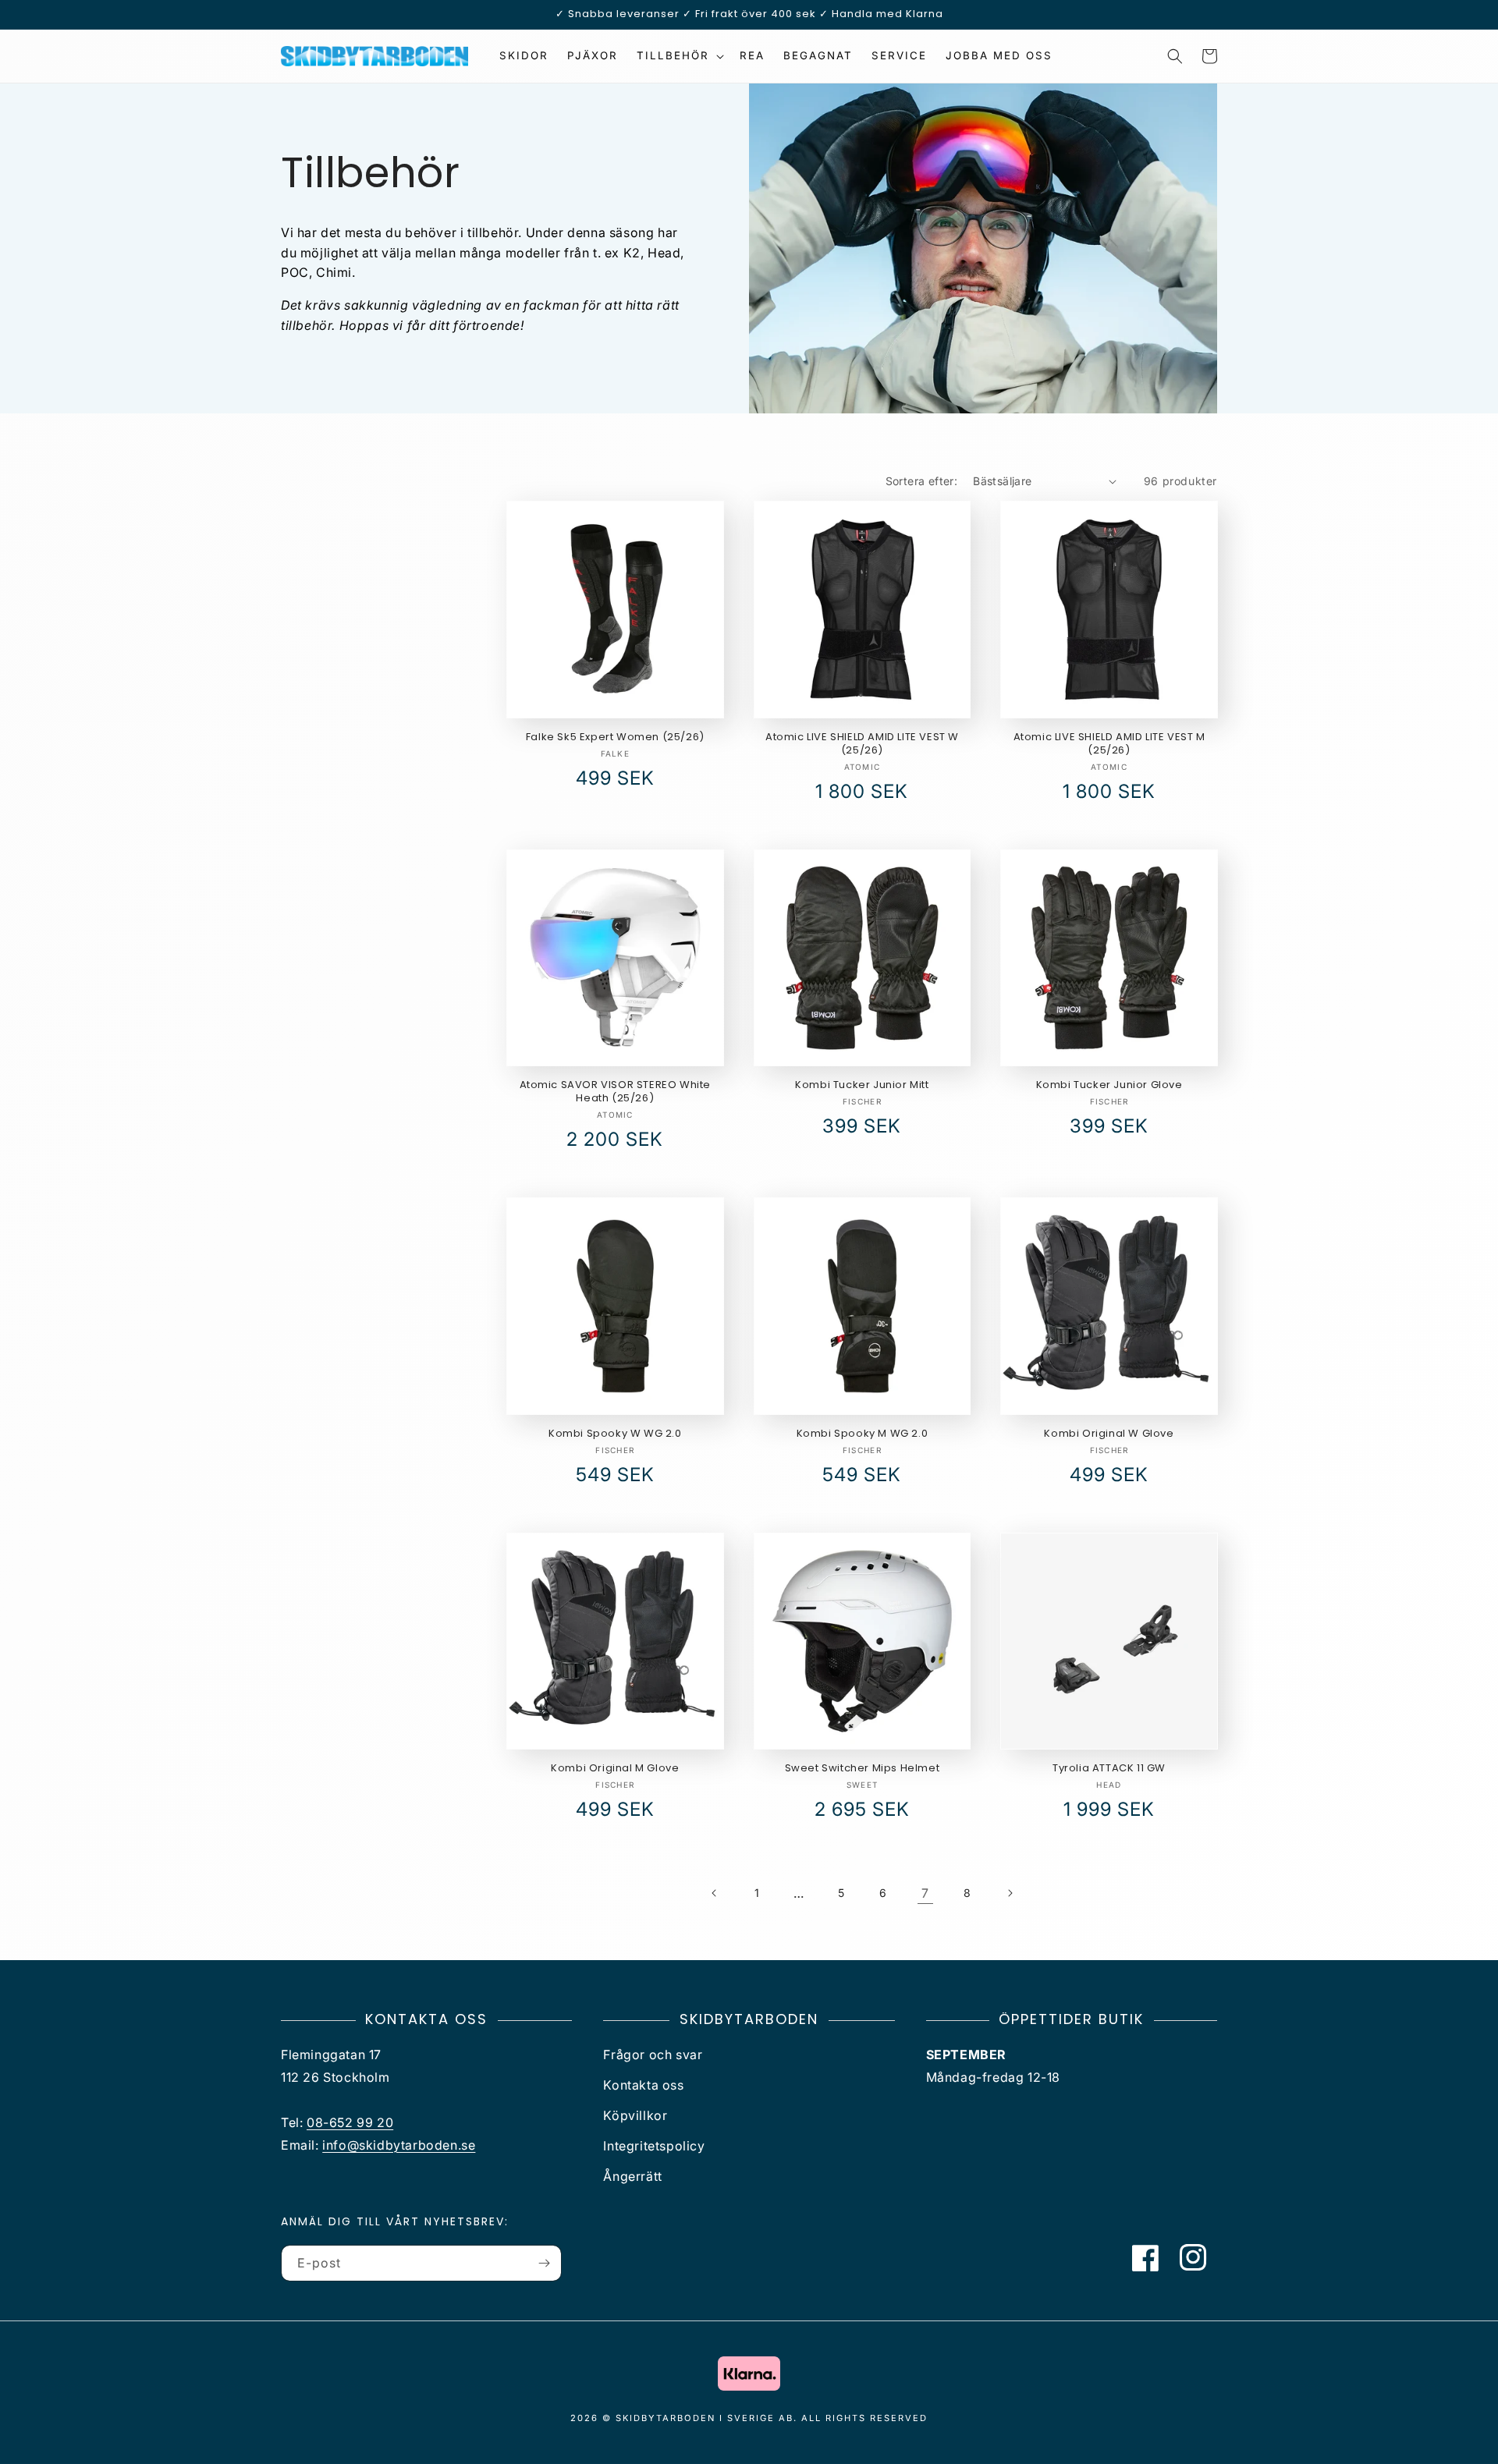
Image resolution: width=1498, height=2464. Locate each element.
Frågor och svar (653, 2055)
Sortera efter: (922, 481)
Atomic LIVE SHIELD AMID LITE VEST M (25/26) (1109, 744)
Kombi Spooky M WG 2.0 (863, 1434)
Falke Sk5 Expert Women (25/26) (615, 737)
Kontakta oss (643, 2085)
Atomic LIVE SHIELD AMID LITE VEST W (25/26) (862, 744)
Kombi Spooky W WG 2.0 (615, 1434)
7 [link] (925, 1893)
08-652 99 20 (350, 2122)
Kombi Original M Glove (615, 1769)
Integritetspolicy (654, 2146)
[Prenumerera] (544, 2263)
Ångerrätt (632, 2176)
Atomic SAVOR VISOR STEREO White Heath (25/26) (616, 1092)
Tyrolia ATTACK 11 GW (1109, 1769)
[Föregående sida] (715, 1893)
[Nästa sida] (1010, 1893)
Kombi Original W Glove (1109, 1434)
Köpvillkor (635, 2115)
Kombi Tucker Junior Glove (1109, 1085)
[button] (679, 56)
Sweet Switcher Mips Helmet (863, 1769)
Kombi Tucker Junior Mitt (862, 1085)
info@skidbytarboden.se (399, 2145)
